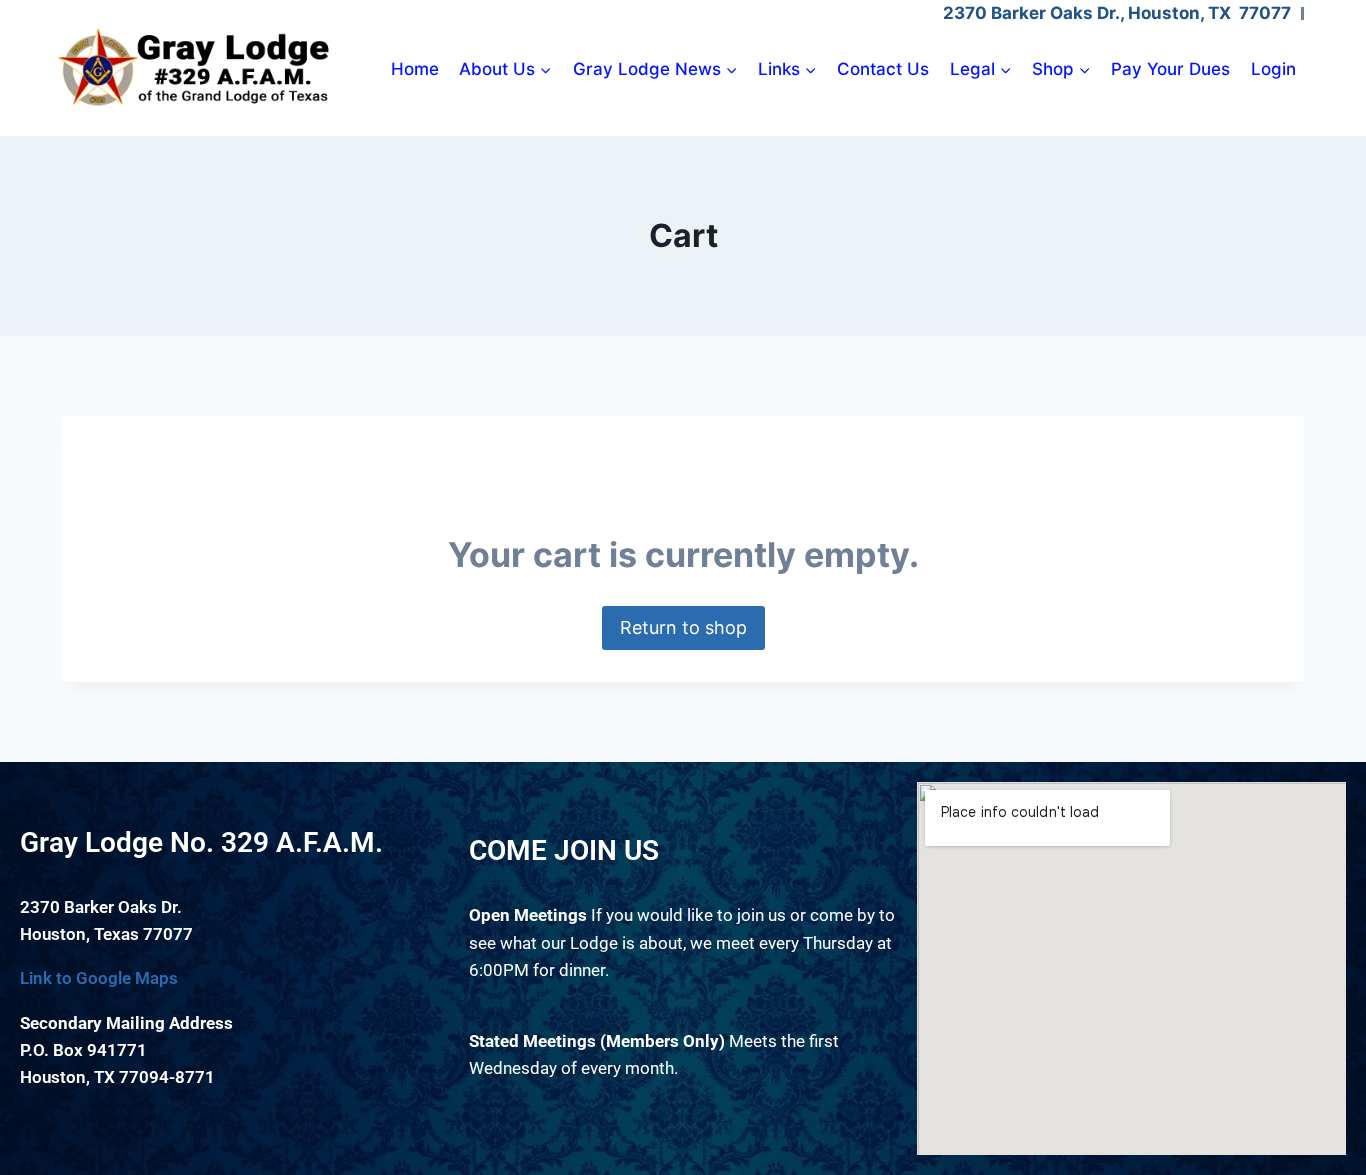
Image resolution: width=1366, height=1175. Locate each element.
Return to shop (683, 627)
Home (415, 69)
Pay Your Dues (1170, 69)
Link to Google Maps (99, 978)
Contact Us (883, 69)
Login (1273, 69)
